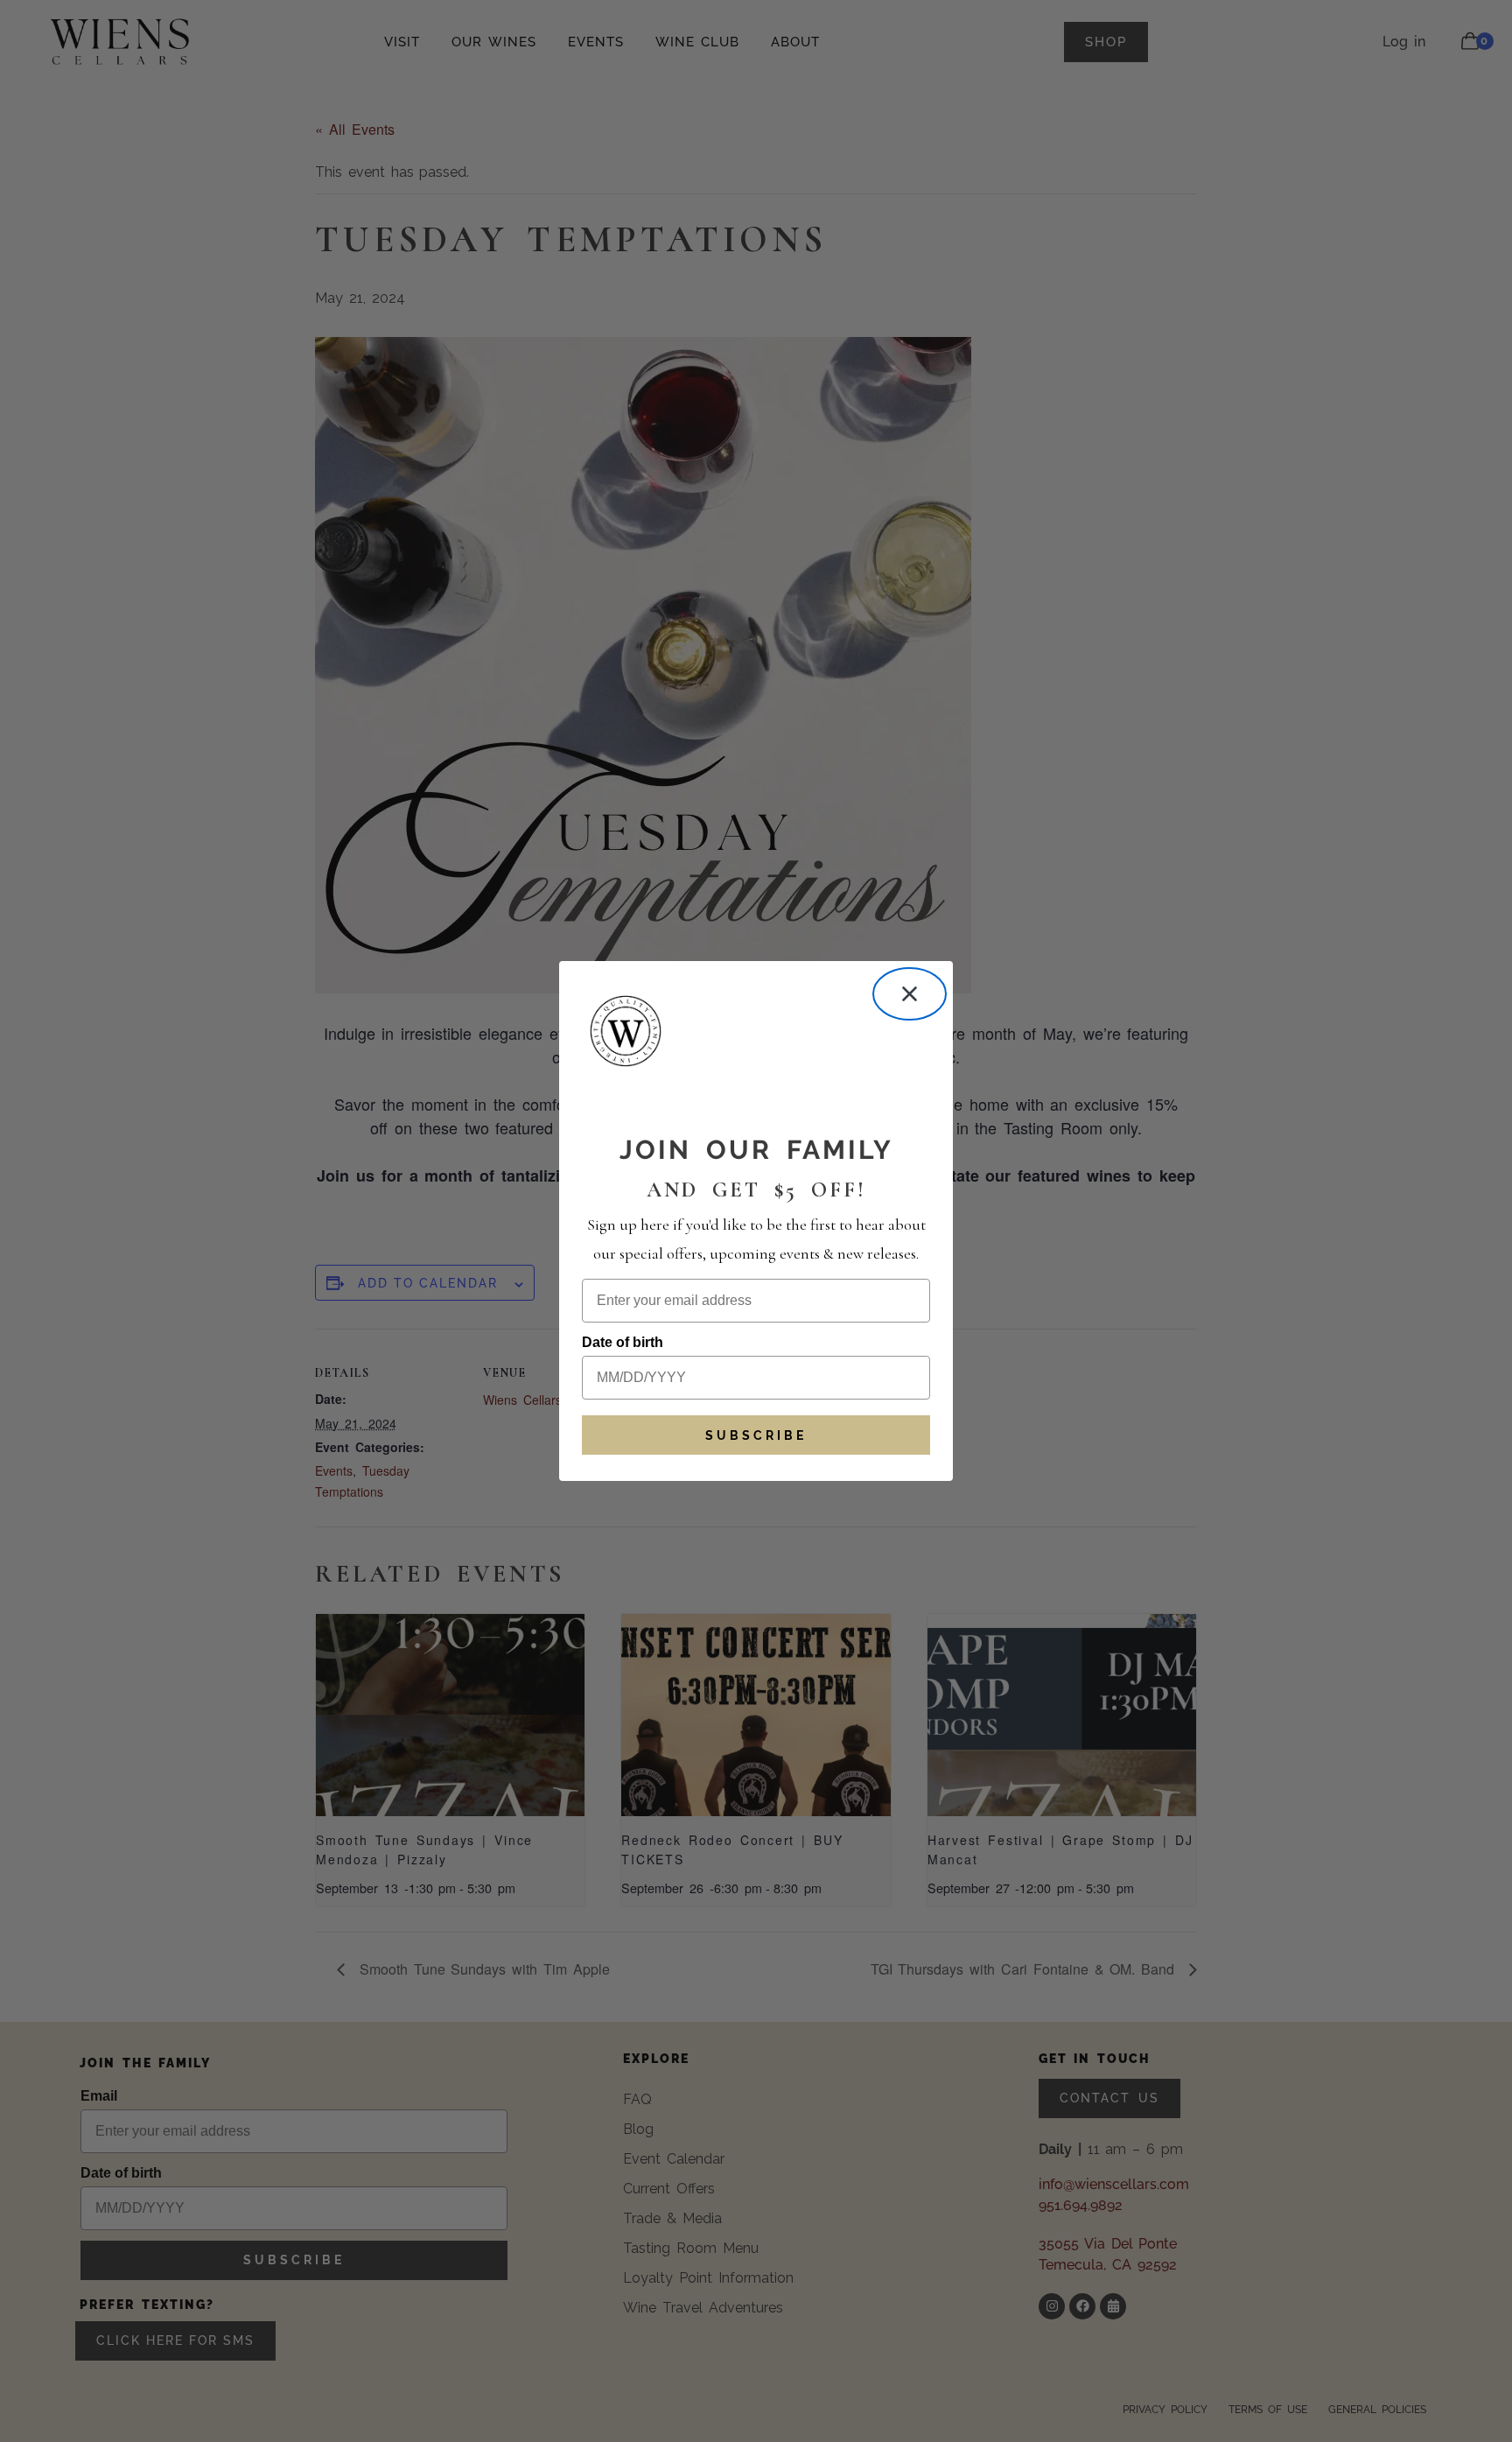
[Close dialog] (910, 994)
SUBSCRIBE (756, 1435)
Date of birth (623, 1342)
